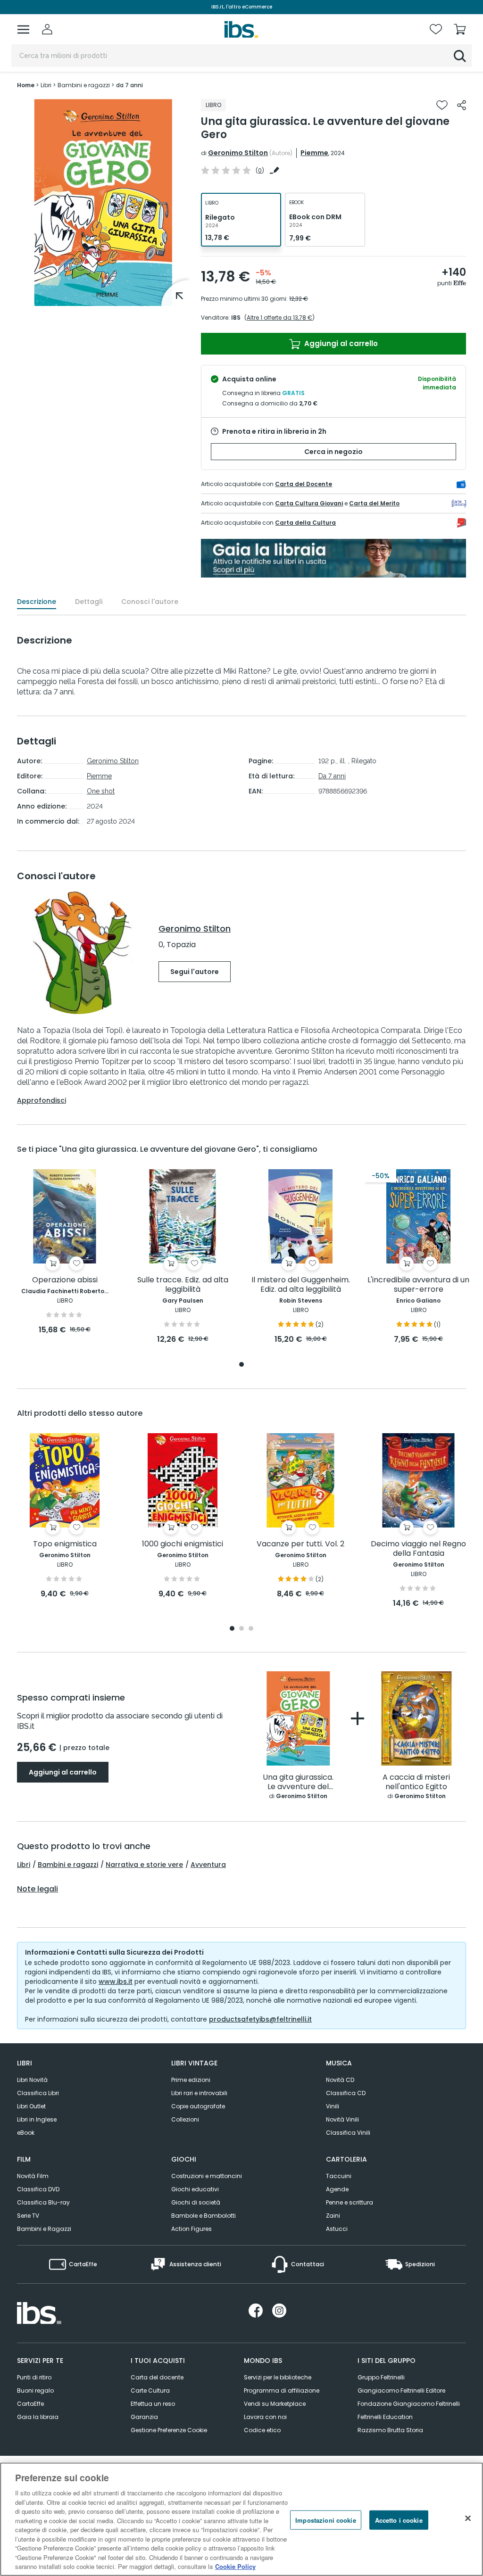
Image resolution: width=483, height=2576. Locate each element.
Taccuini (339, 2176)
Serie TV (28, 2216)
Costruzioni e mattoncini (207, 2176)
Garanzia (144, 2417)
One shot (101, 791)
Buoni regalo (35, 2390)
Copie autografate (198, 2106)
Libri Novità (32, 2080)
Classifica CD (346, 2093)
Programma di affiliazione (282, 2390)
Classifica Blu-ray (43, 2202)
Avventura (208, 1865)
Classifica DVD (38, 2189)
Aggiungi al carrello (340, 343)
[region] (241, 2519)
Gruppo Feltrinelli (381, 2377)
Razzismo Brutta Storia (390, 2430)
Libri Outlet (31, 2106)
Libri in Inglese (37, 2119)
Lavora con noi (265, 2417)
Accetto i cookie (399, 2520)
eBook (26, 2133)
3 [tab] (251, 1629)
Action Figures (192, 2229)
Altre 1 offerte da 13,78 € (279, 318)
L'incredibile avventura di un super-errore (418, 1285)
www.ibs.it (116, 1982)
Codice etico (262, 2430)
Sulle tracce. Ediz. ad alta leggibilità (183, 1285)
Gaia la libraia (38, 2417)
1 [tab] (241, 1365)
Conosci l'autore (150, 602)
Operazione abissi (65, 1280)
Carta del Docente (304, 484)
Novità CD (340, 2080)
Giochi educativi (195, 2189)
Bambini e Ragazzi (44, 2229)
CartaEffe (30, 2404)
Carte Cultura (150, 2390)
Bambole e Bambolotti (204, 2216)
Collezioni (185, 2119)
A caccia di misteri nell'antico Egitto (416, 1782)
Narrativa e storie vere (144, 1865)
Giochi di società (196, 2202)
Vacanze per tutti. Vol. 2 (300, 1544)
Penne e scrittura (350, 2202)
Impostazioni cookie (325, 2520)
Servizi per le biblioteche (278, 2377)
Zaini (333, 2216)
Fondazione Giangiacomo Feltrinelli (409, 2404)
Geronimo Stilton (238, 153)
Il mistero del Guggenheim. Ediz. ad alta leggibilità (301, 1285)
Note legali (37, 1889)
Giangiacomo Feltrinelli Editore (401, 2390)
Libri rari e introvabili (199, 2093)
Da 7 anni (332, 776)
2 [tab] (241, 1629)
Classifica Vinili (348, 2133)
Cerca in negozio (333, 452)
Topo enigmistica (65, 1544)
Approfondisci (42, 1100)
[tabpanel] (65, 1252)
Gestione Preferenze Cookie (169, 2430)
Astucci (337, 2229)
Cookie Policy (235, 2566)
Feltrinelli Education (385, 2417)
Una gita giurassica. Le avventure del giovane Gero (298, 1782)
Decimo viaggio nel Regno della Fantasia (418, 1549)
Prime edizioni (191, 2080)
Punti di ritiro (34, 2377)
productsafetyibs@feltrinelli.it (260, 2019)
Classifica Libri (38, 2093)
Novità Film (33, 2176)
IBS (236, 318)
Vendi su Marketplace (275, 2404)
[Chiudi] (468, 2518)
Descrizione (37, 602)
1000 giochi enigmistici (183, 1544)
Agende (337, 2189)
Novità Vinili (342, 2119)
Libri (24, 1865)
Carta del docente (157, 2377)
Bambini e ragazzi (68, 1865)
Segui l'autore (195, 972)
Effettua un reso (153, 2404)
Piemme (314, 153)
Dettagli (89, 602)
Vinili (333, 2106)
